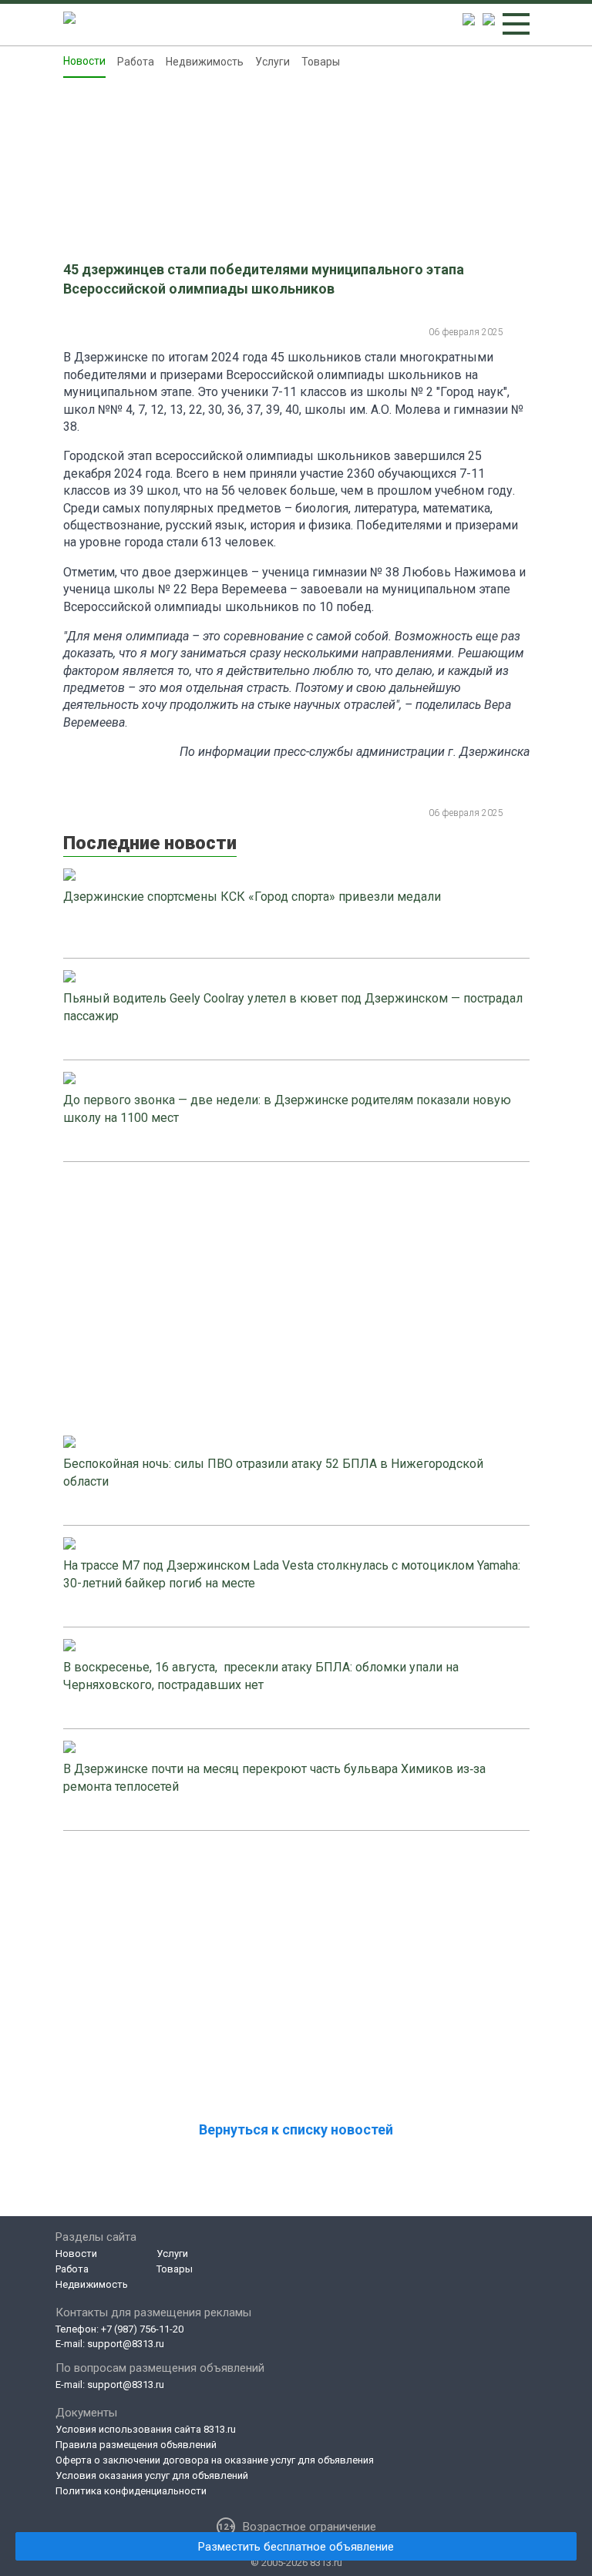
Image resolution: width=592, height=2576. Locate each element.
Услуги (272, 62)
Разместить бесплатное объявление (296, 2547)
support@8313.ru (126, 2344)
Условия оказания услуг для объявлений (152, 2475)
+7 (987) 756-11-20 (142, 2329)
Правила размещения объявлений (136, 2445)
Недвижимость (205, 62)
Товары (321, 62)
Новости (84, 61)
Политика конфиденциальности (131, 2491)
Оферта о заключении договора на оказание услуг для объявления (215, 2460)
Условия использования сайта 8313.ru (146, 2429)
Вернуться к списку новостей (296, 2129)
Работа (136, 62)
